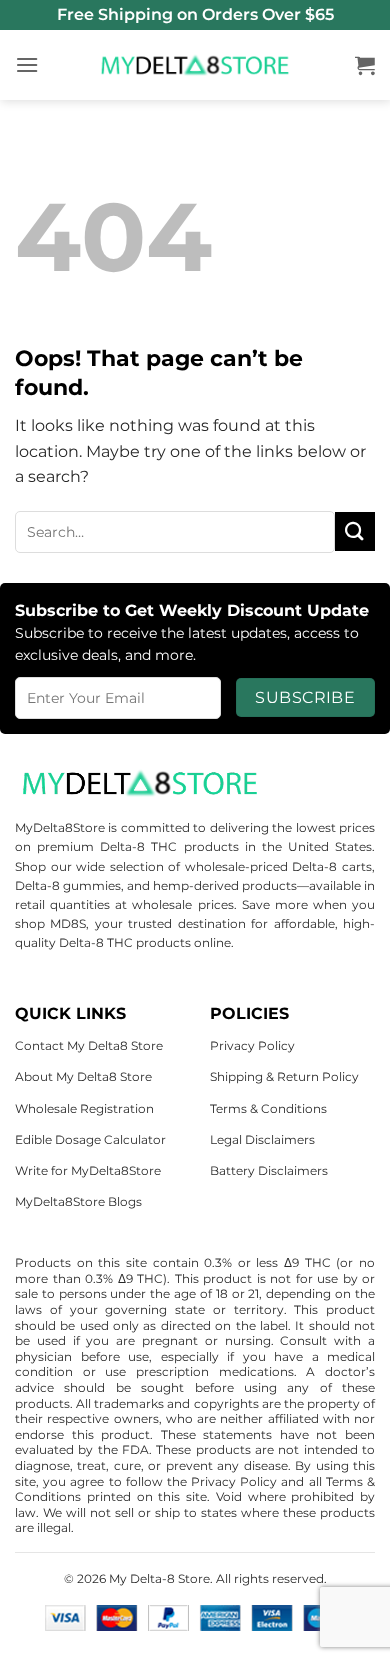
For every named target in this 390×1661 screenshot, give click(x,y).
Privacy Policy (252, 1045)
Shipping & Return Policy (284, 1076)
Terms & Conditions (268, 1108)
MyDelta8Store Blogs (78, 1201)
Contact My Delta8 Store (89, 1045)
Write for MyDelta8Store (88, 1170)
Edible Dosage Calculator (90, 1139)
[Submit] (355, 531)
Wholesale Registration (84, 1108)
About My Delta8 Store (83, 1076)
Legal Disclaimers (262, 1139)
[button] (27, 64)
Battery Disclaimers (269, 1170)
